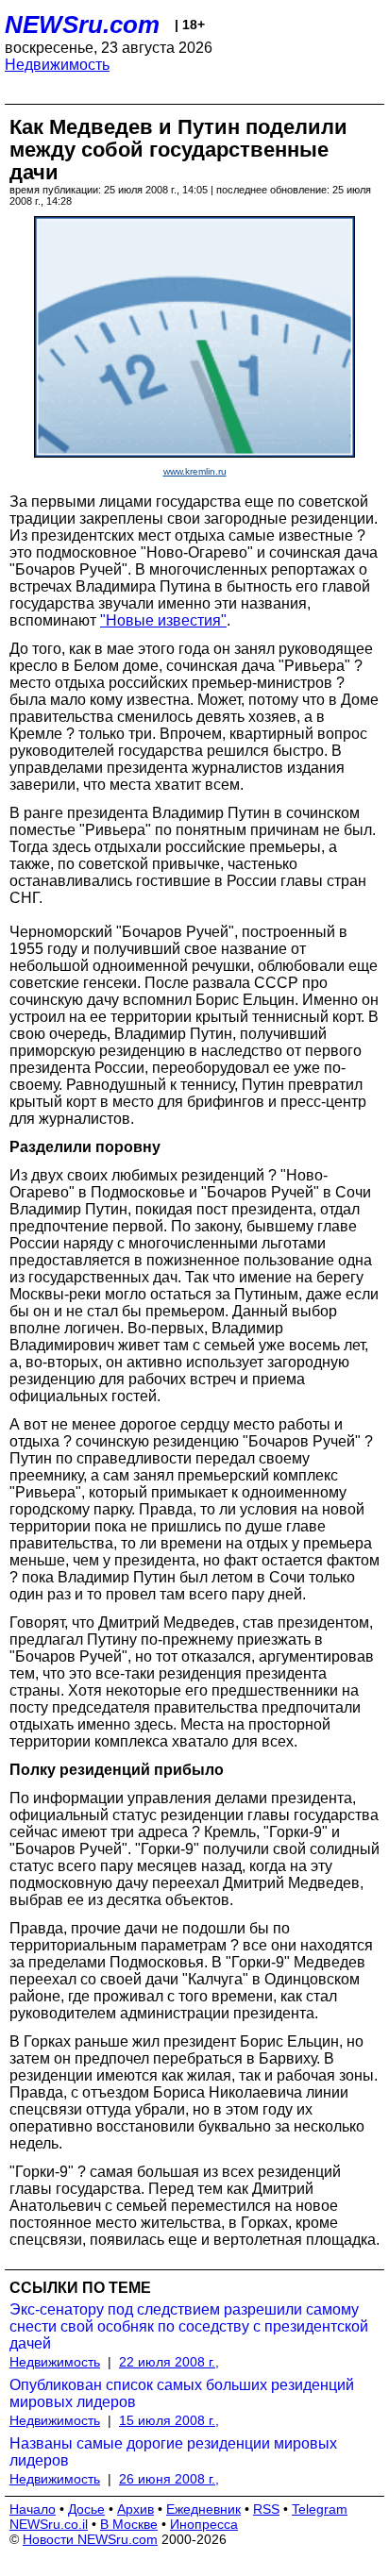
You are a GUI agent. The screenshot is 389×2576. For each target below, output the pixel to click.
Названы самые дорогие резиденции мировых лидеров (173, 2452)
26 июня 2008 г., (169, 2479)
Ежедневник (203, 2509)
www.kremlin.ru (195, 471)
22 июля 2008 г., (169, 2362)
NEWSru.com (82, 25)
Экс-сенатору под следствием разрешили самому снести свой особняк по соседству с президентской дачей (189, 2326)
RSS (266, 2509)
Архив (135, 2509)
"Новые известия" (163, 620)
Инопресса (204, 2524)
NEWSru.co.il (49, 2524)
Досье (86, 2509)
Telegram (320, 2509)
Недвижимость (57, 65)
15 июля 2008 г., (169, 2420)
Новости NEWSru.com (90, 2539)
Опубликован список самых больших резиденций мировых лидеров (182, 2393)
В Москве (129, 2524)
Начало (33, 2509)
